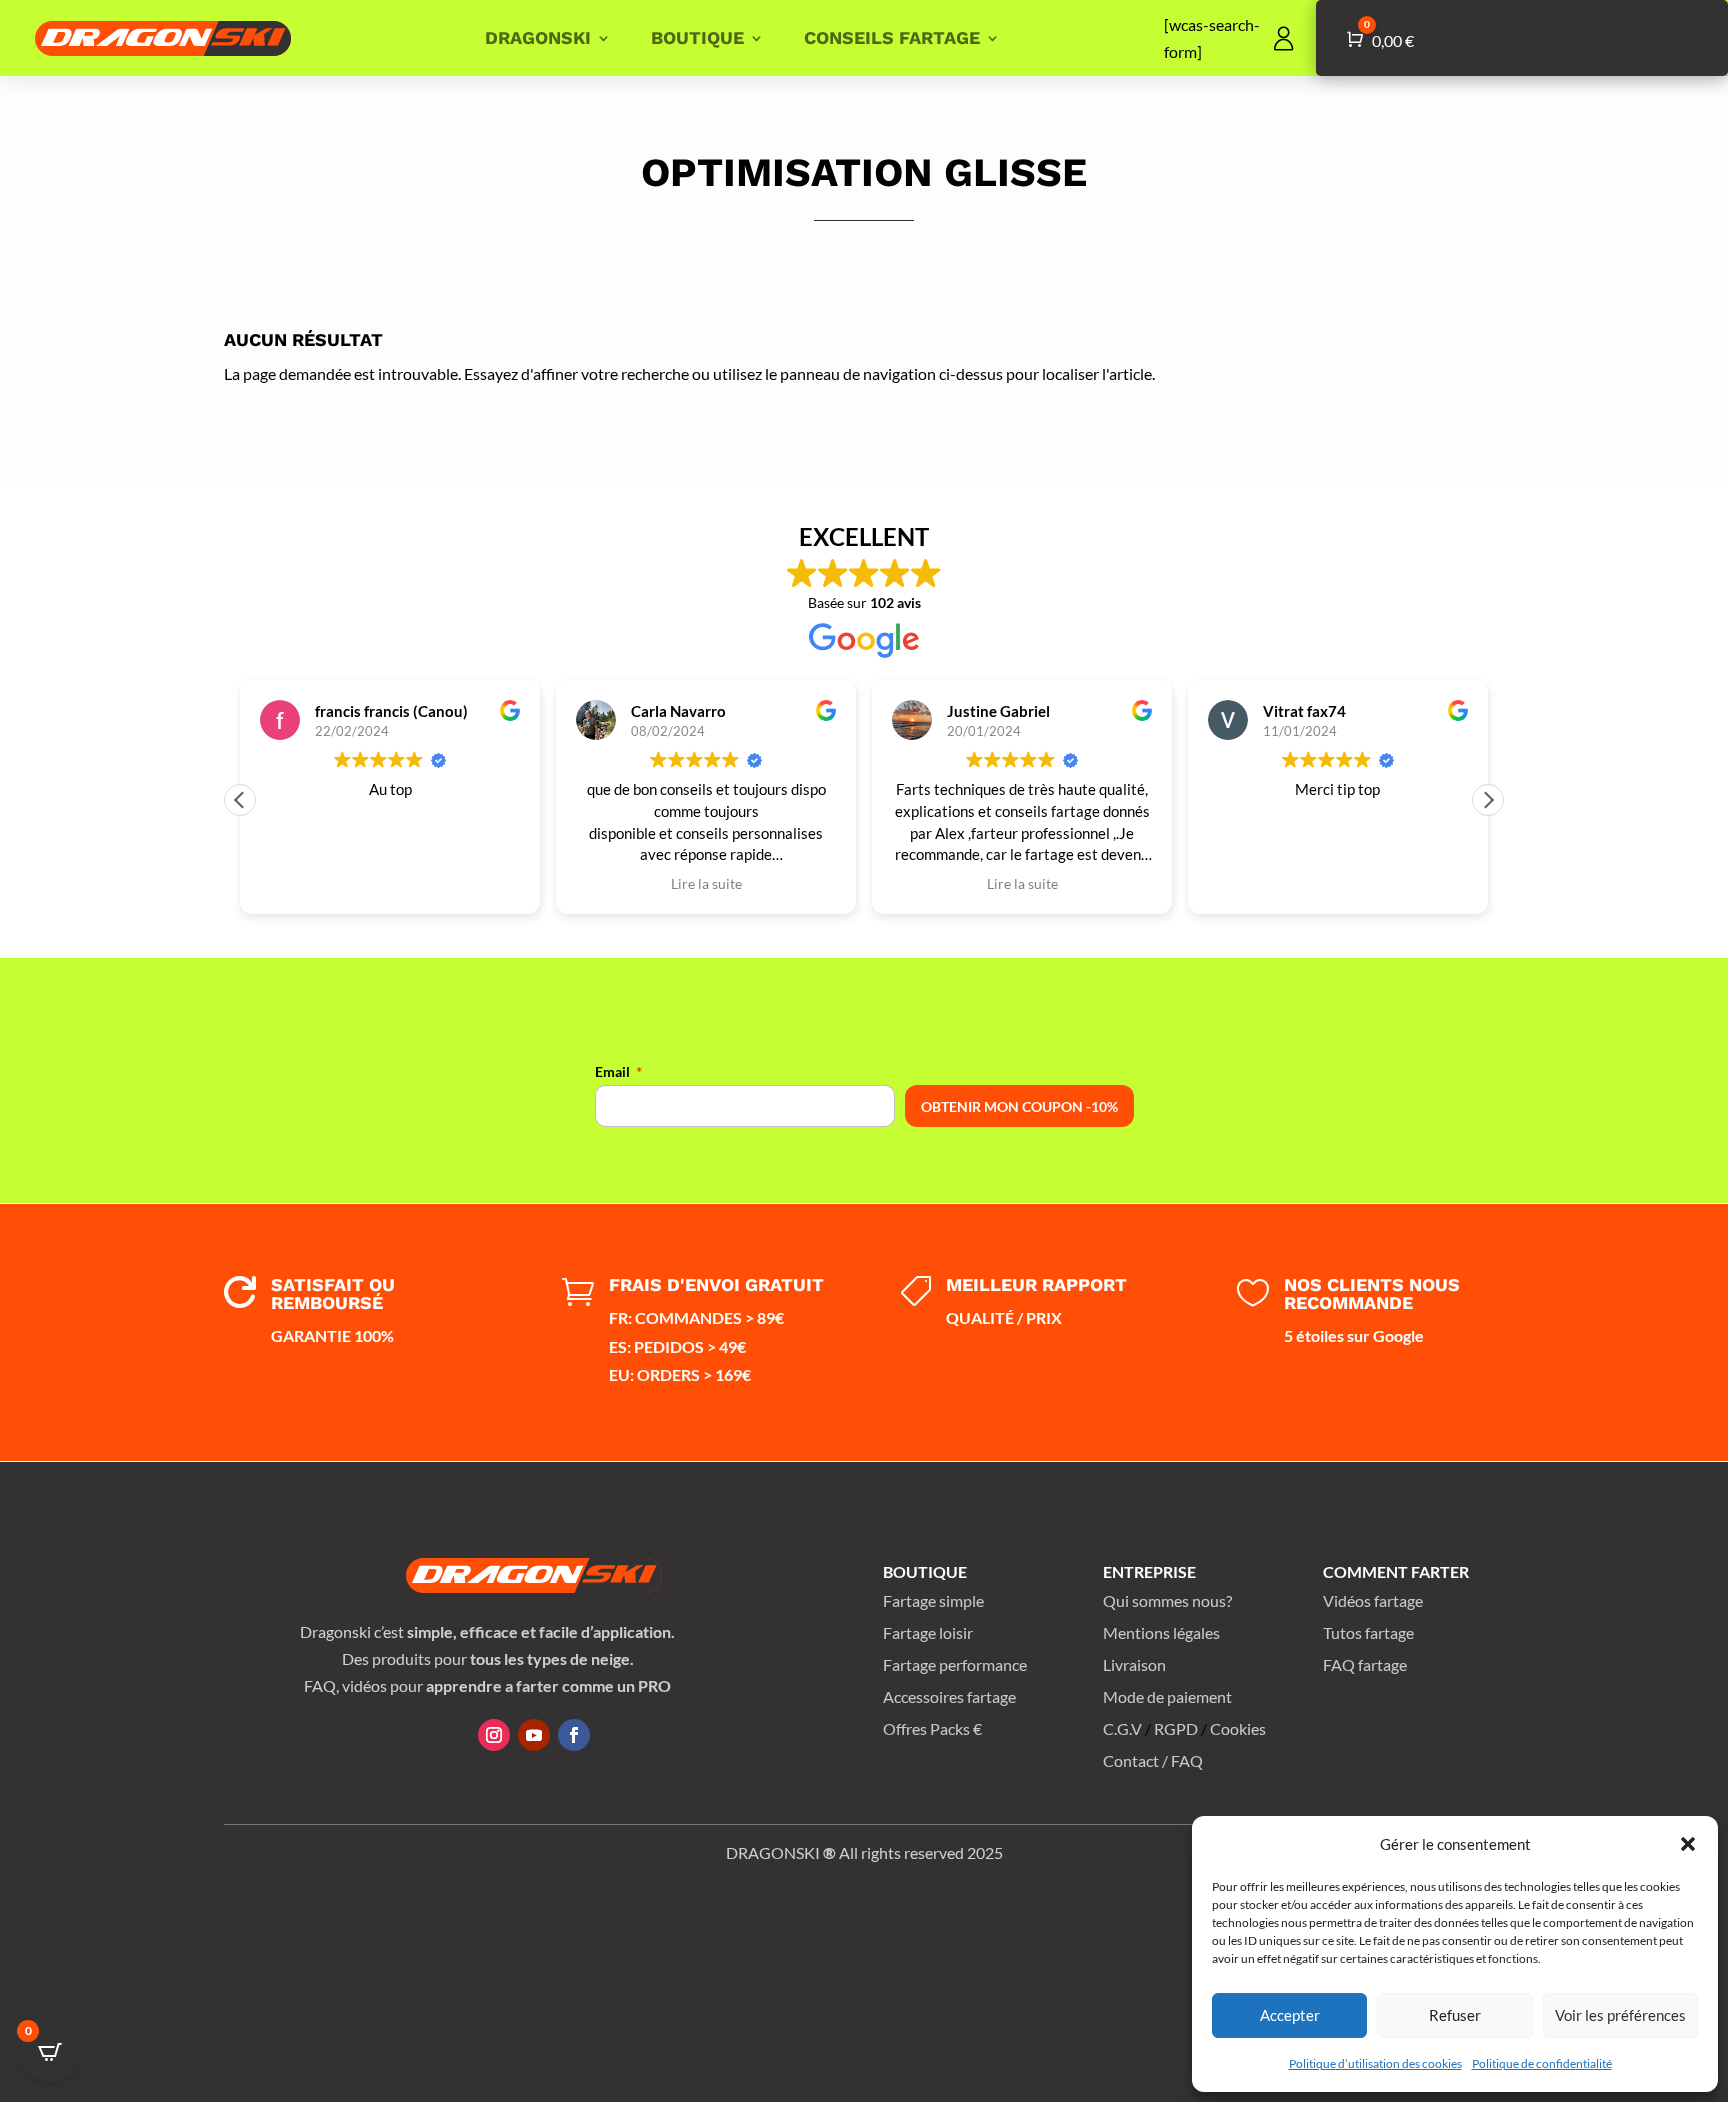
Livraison (1134, 1664)
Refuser (1455, 2015)
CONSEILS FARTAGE (892, 37)
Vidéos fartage (1373, 1600)
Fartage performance (955, 1664)
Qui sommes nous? (1167, 1600)
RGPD (1176, 1728)
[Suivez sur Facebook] (574, 1735)
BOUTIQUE (697, 37)
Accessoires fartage (949, 1696)
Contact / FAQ (1153, 1760)
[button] (1688, 1844)
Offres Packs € (932, 1728)
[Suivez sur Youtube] (534, 1735)
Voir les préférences (1620, 2015)
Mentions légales (1161, 1632)
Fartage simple (933, 1600)
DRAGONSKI (538, 37)
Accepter (1290, 2015)
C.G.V (1122, 1728)
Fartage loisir (928, 1632)
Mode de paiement (1167, 1696)
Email (612, 1071)
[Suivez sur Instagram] (494, 1735)
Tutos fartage (1368, 1632)
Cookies (1238, 1728)
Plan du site (923, 1777)
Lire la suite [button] (706, 884)
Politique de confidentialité (1542, 2063)
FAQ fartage (1365, 1664)
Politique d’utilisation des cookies (1375, 2063)
